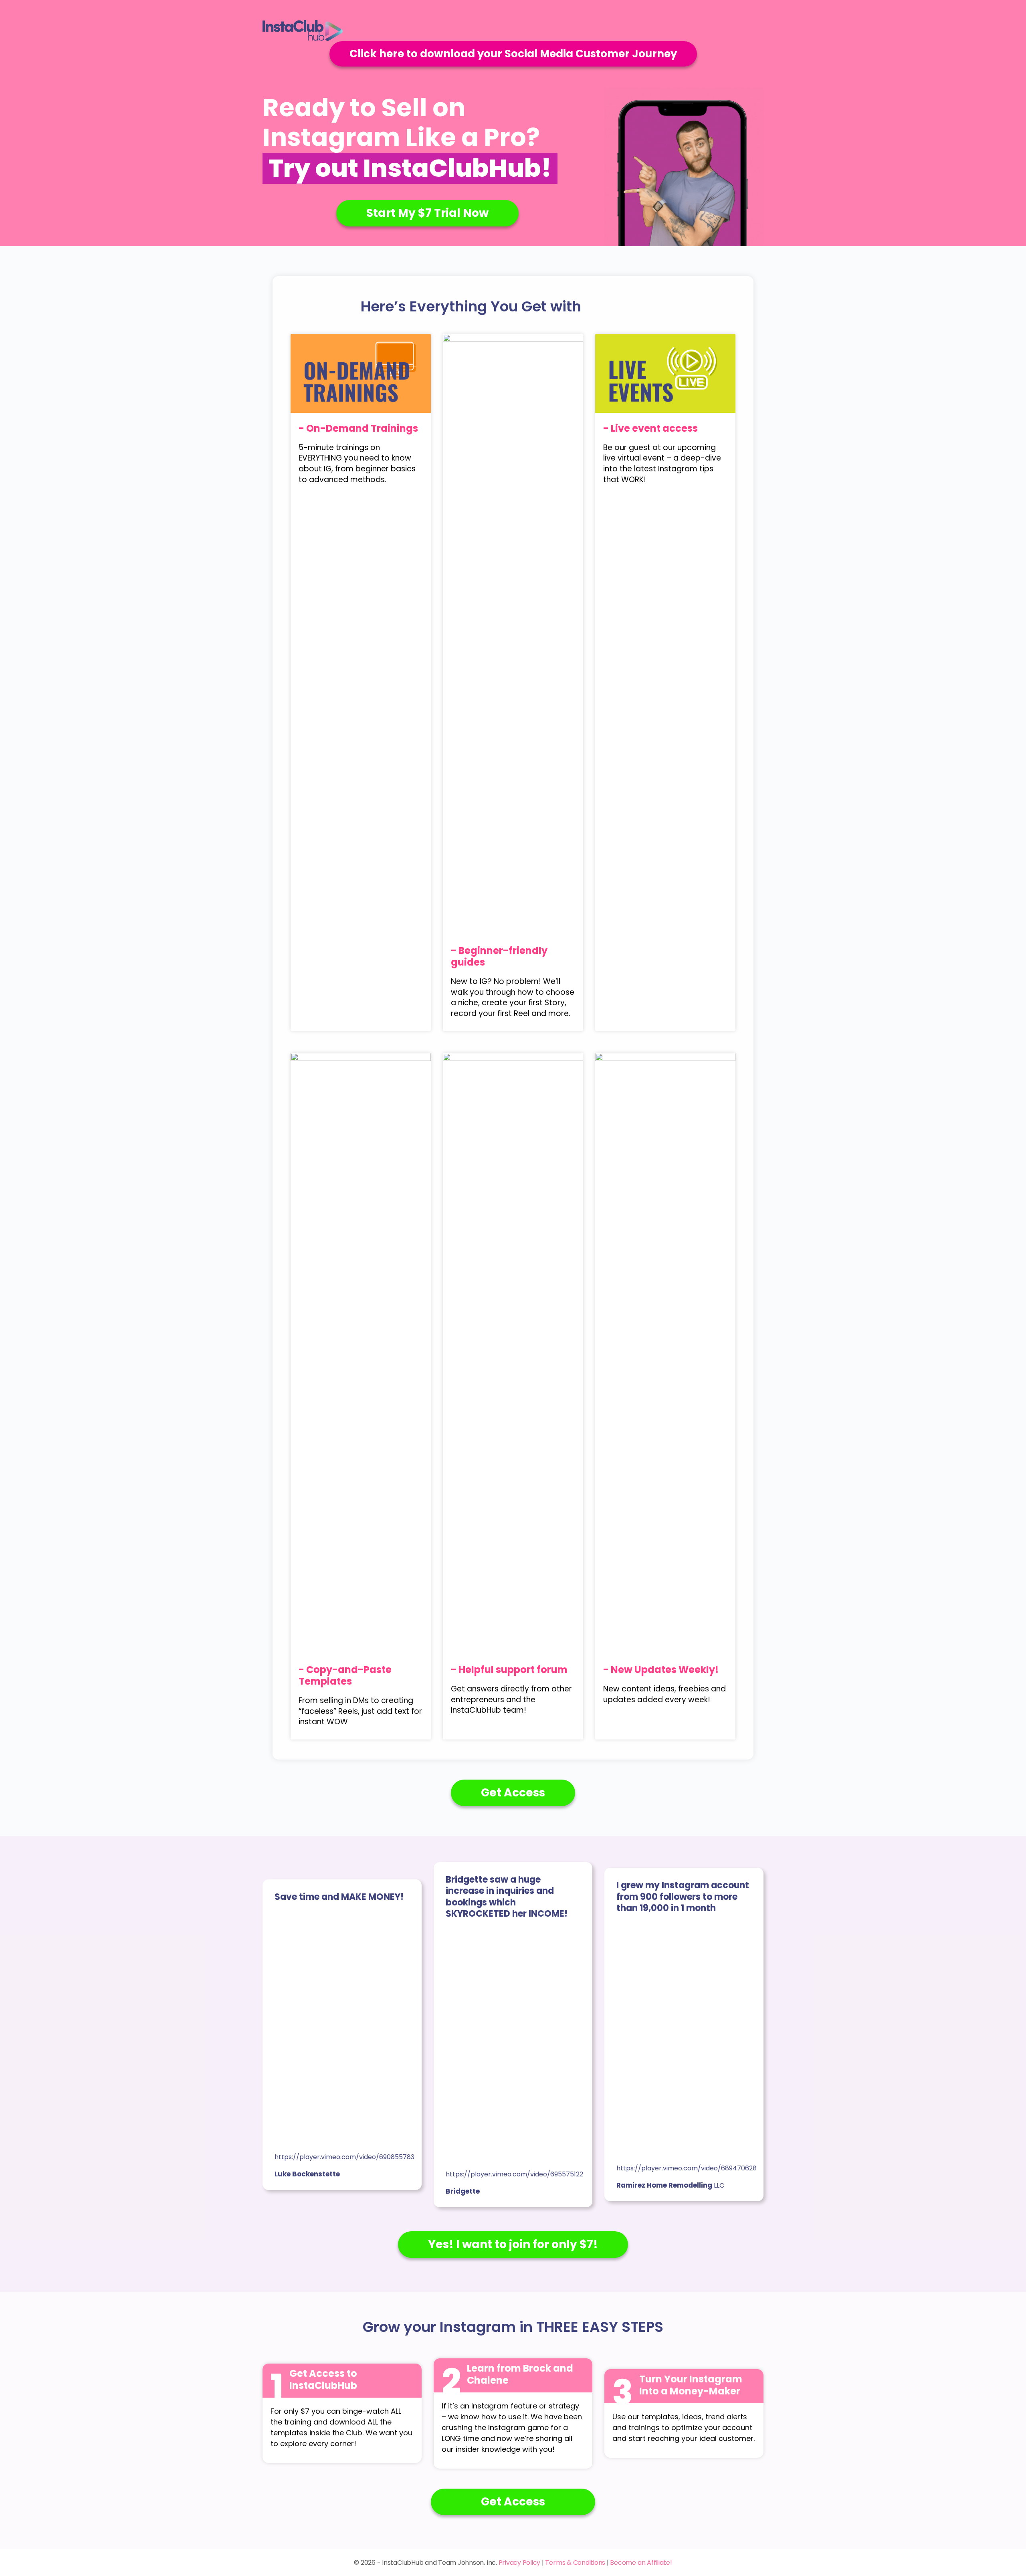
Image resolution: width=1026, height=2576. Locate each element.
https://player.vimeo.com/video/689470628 (687, 2168)
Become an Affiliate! (641, 2563)
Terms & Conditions (575, 2563)
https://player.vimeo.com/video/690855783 (344, 2157)
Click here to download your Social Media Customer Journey (513, 54)
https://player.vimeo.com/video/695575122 (514, 2174)
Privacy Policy (520, 2563)
